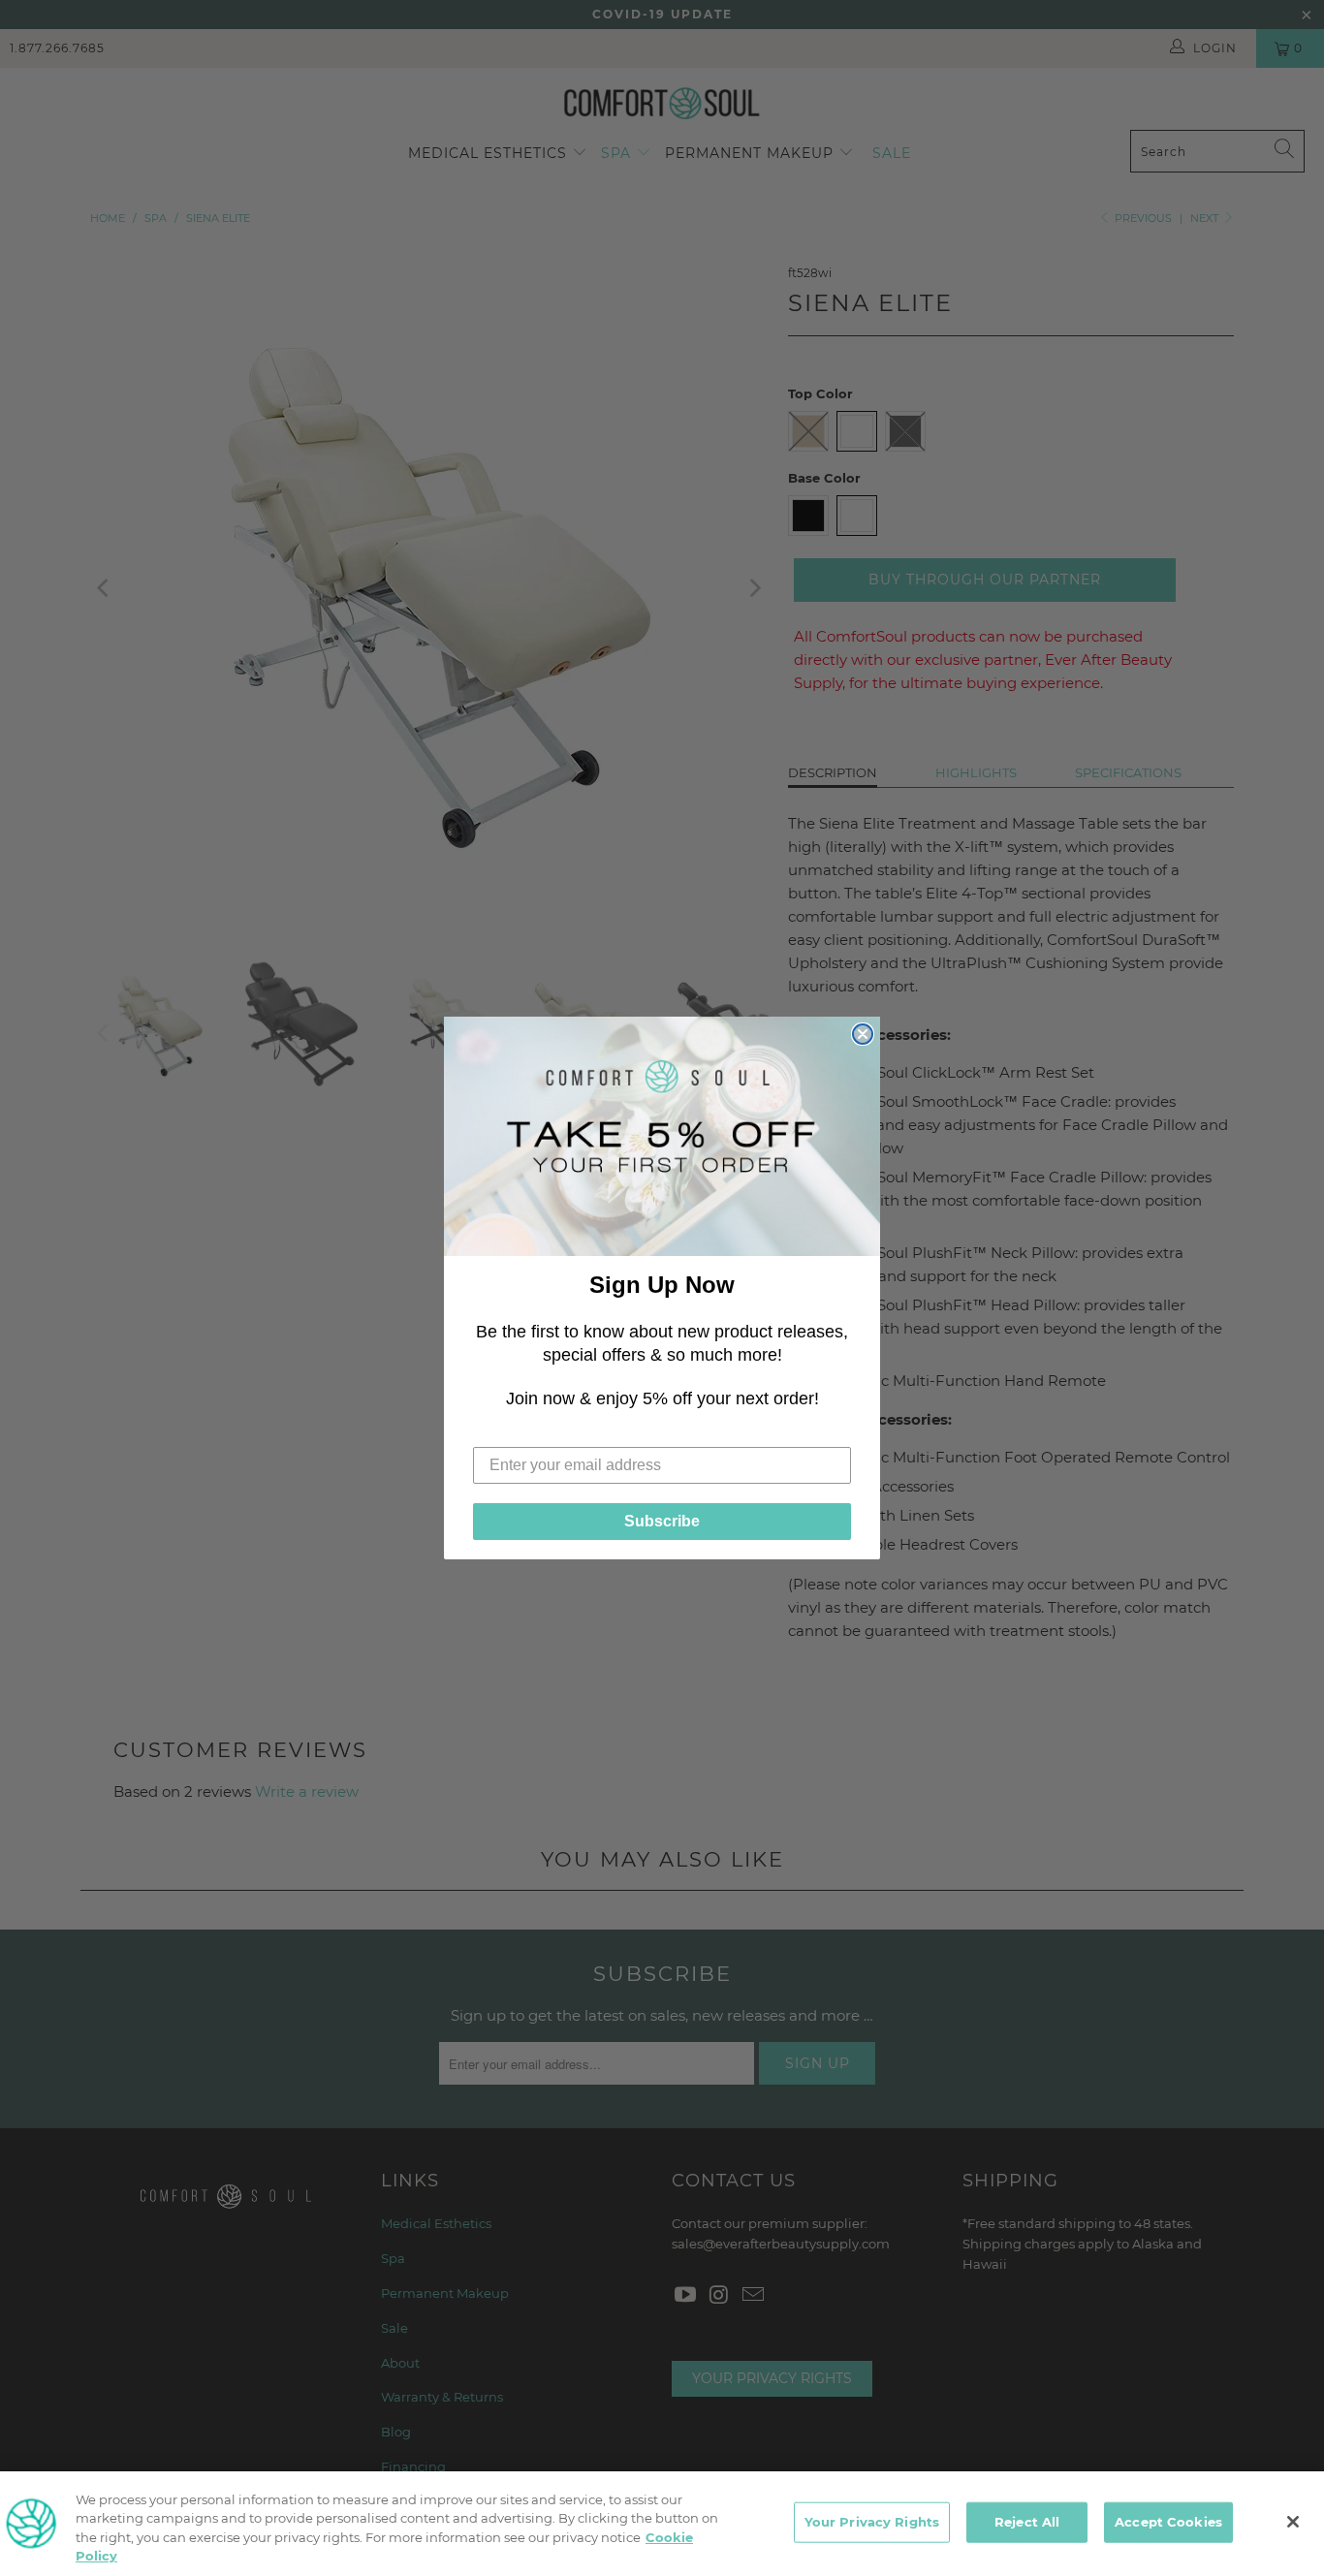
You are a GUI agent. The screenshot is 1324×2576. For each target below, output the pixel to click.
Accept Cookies (1168, 2522)
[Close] (1293, 2522)
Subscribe (662, 1521)
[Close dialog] (863, 1034)
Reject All (1027, 2522)
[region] (662, 2524)
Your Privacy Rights (872, 2522)
